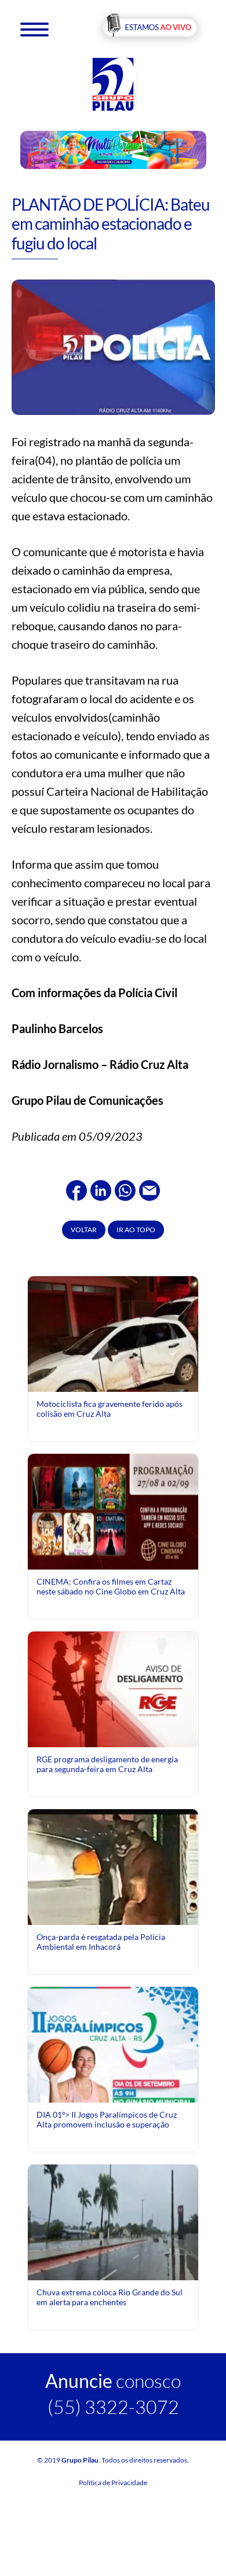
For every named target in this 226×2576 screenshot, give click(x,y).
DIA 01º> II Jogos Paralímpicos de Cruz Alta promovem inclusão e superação (107, 2119)
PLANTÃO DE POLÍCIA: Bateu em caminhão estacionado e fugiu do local (111, 224)
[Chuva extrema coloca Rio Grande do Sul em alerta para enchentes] (113, 2222)
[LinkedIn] (101, 1189)
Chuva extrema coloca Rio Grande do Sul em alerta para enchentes (110, 2297)
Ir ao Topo (136, 1230)
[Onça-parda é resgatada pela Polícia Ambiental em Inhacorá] (113, 1922)
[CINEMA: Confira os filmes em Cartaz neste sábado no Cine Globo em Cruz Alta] (113, 1511)
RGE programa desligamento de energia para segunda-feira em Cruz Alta (107, 1764)
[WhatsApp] (125, 1189)
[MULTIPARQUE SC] (113, 149)
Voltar (84, 1230)
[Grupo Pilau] (113, 84)
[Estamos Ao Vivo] (150, 28)
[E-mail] (150, 1189)
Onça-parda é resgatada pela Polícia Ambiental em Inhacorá (101, 1941)
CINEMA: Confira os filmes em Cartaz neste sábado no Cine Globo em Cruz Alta (111, 1586)
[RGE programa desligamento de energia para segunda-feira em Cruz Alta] (113, 1688)
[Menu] (34, 29)
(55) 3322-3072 (113, 2407)
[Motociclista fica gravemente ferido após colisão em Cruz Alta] (113, 1374)
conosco (113, 2381)
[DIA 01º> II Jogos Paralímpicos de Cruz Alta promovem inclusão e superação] (113, 2092)
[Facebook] (76, 1189)
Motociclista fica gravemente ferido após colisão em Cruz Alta (110, 1408)
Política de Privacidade (113, 2483)
